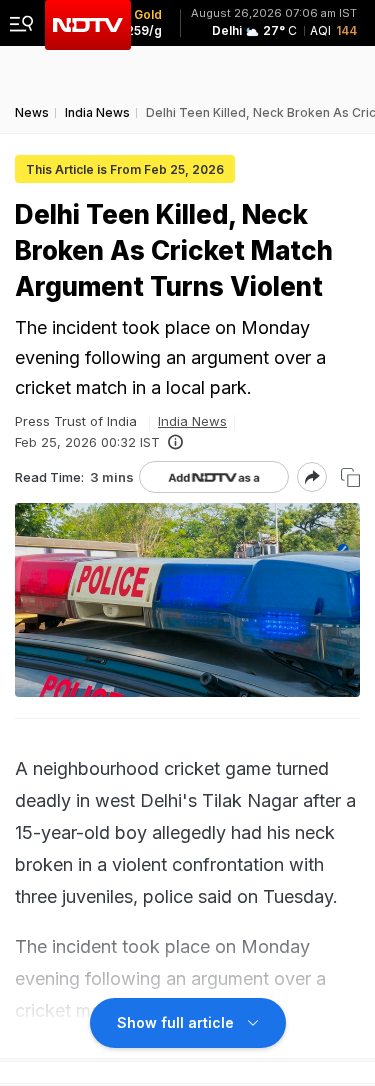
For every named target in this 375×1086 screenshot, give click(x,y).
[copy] (350, 477)
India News (192, 421)
